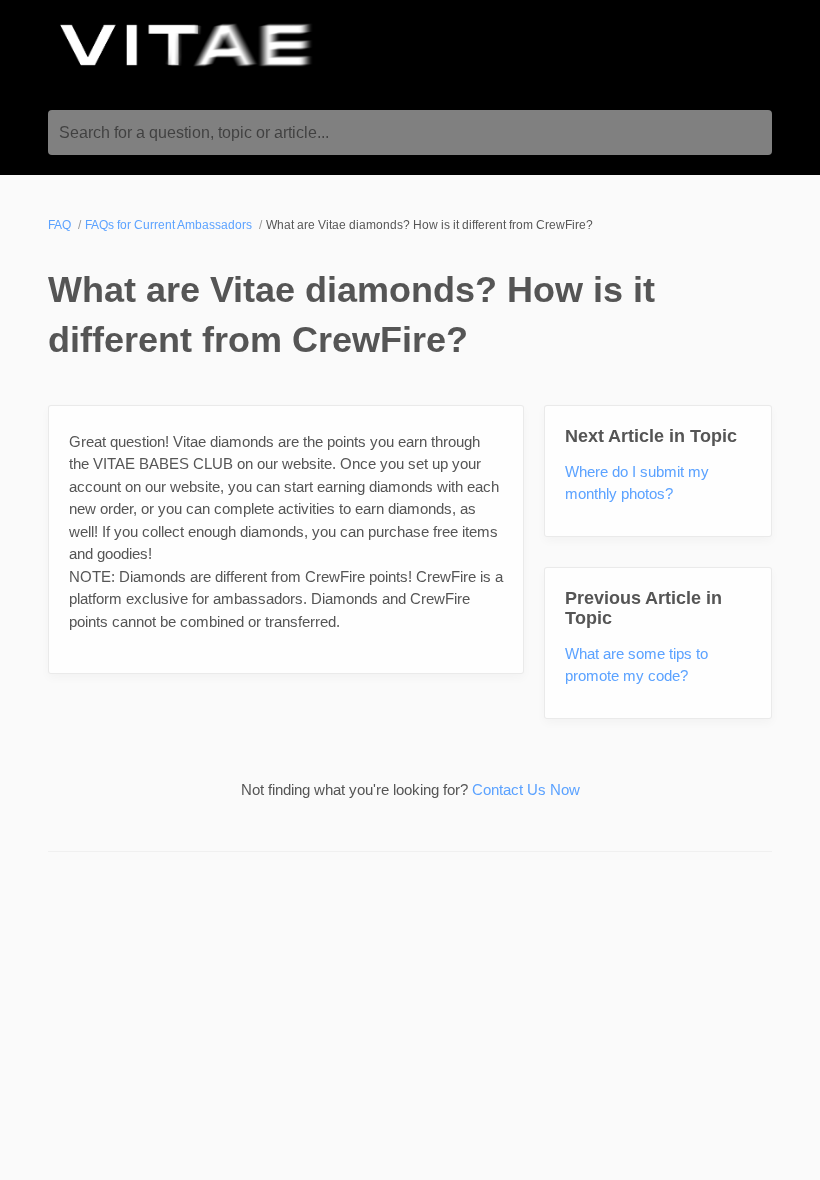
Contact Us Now (526, 789)
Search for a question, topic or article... (194, 132)
